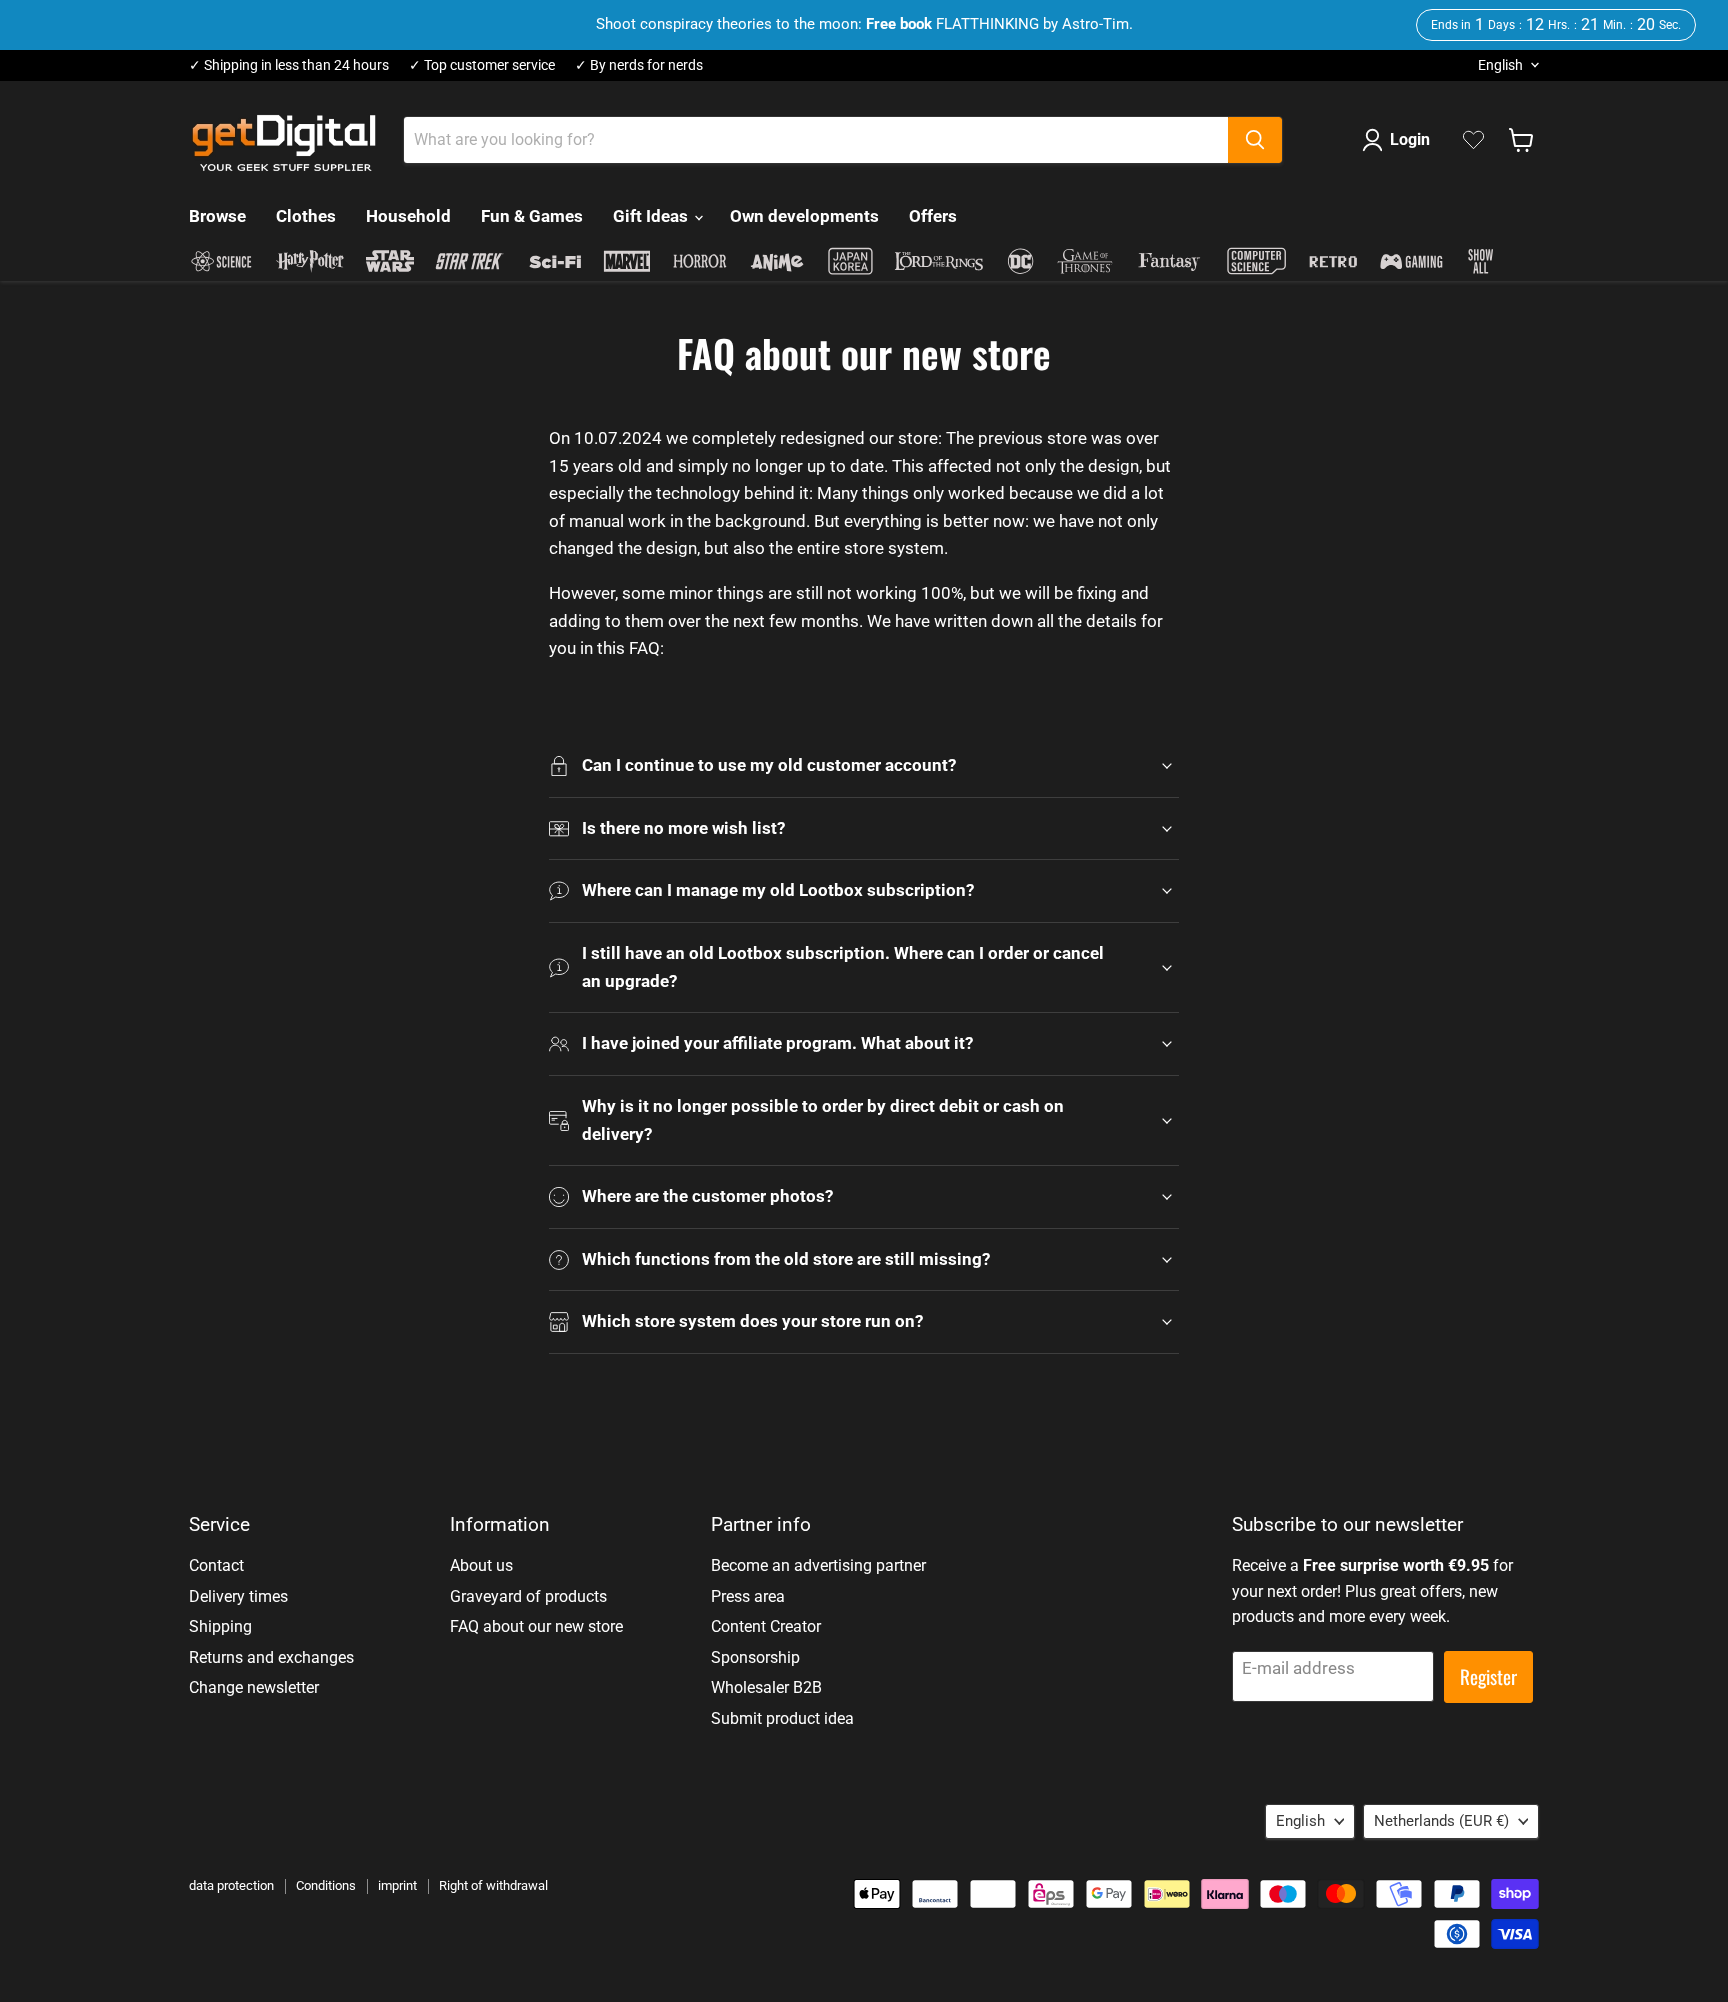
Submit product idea (782, 1718)
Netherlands (1441, 1821)
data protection (231, 1885)
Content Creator (766, 1626)
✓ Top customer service (482, 65)
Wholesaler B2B (766, 1687)
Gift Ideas (652, 216)
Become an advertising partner (818, 1565)
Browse (217, 216)
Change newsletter (254, 1687)
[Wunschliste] (1473, 140)
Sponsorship (755, 1657)
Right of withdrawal (493, 1885)
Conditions (326, 1885)
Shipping (220, 1626)
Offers (933, 216)
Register (1488, 1676)
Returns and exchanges (271, 1657)
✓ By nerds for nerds (639, 65)
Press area (748, 1596)
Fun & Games (532, 216)
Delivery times (238, 1596)
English (1500, 65)
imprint (397, 1885)
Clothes (306, 216)
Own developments (804, 216)
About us (481, 1565)
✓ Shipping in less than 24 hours (289, 65)
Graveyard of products (528, 1596)
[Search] (1255, 140)
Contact (216, 1565)
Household (408, 216)
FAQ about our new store (536, 1626)
